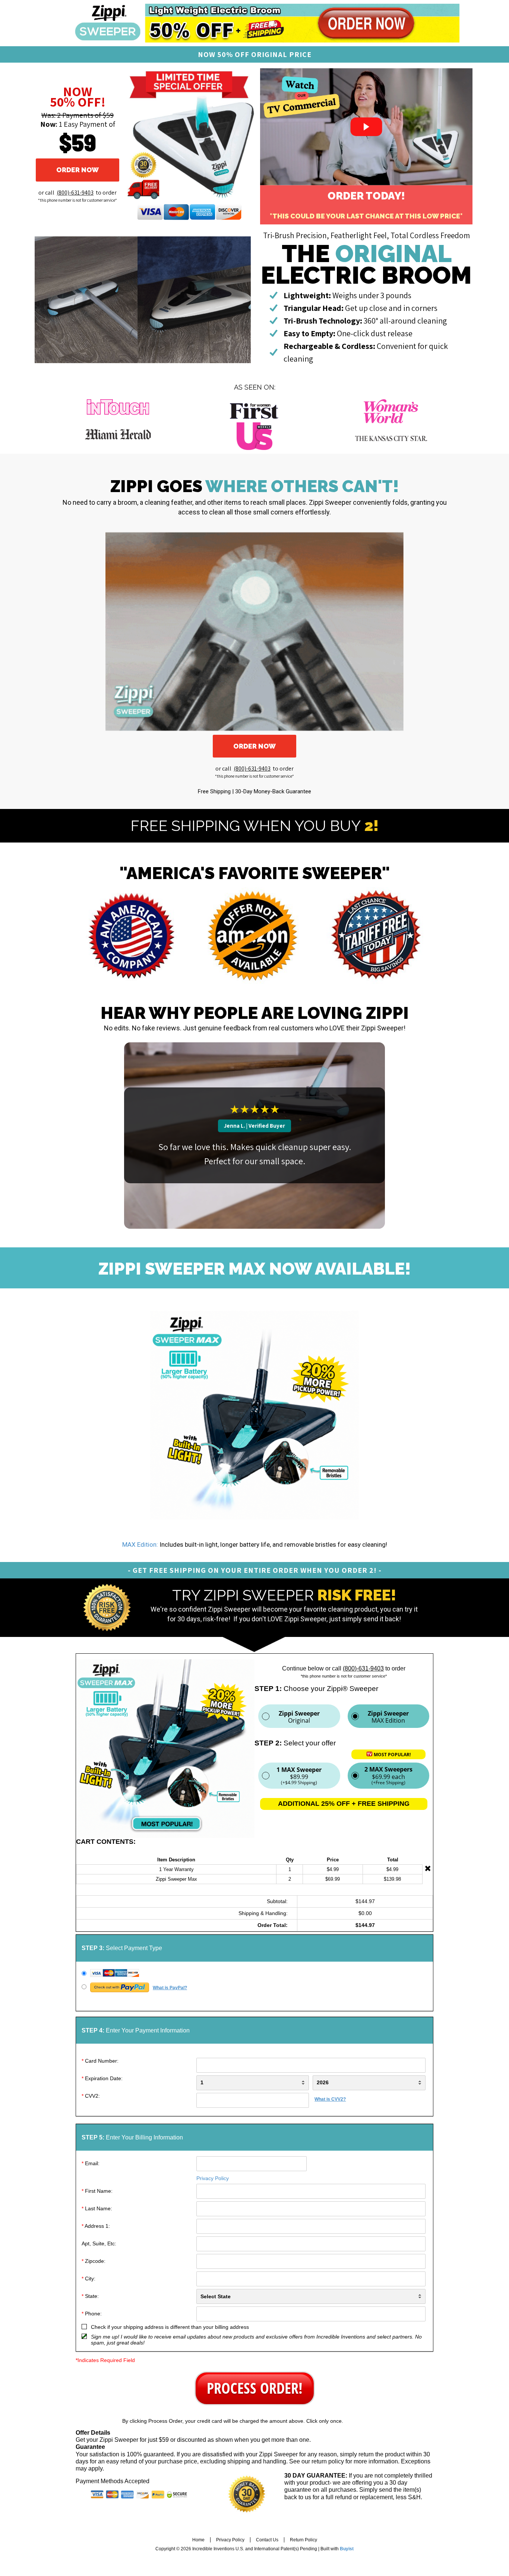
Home (198, 2540)
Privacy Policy (213, 2178)
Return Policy (303, 2540)
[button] (78, 170)
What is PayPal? (170, 1988)
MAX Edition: (140, 1544)
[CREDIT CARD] (254, 1974)
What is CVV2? (330, 2099)
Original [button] (299, 1717)
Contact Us (267, 2540)
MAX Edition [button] (388, 1717)
